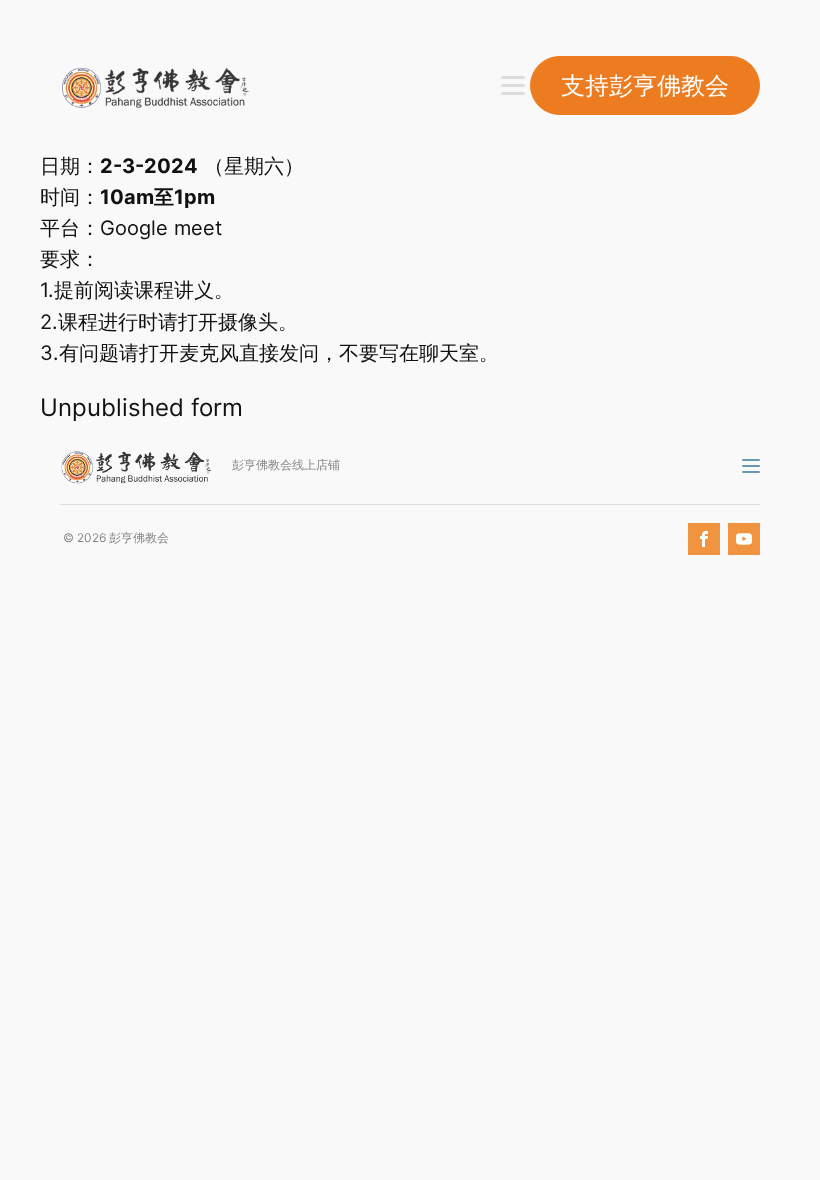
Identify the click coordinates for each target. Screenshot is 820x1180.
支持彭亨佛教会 (645, 85)
